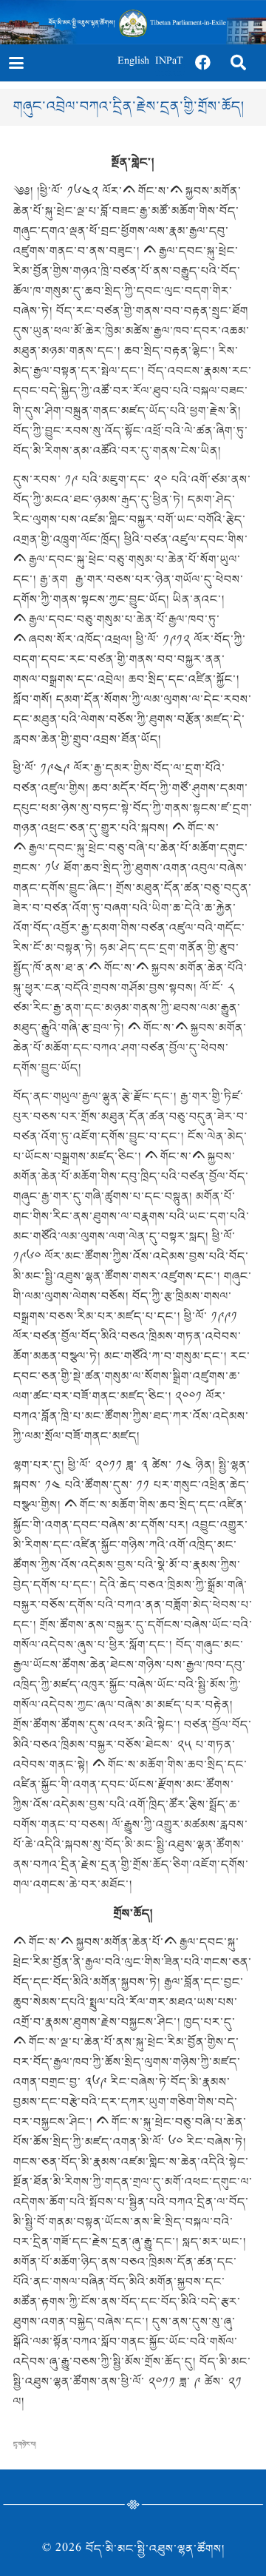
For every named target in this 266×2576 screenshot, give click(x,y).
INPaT (169, 63)
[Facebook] (203, 63)
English (133, 63)
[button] (16, 63)
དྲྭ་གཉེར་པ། (25, 2444)
